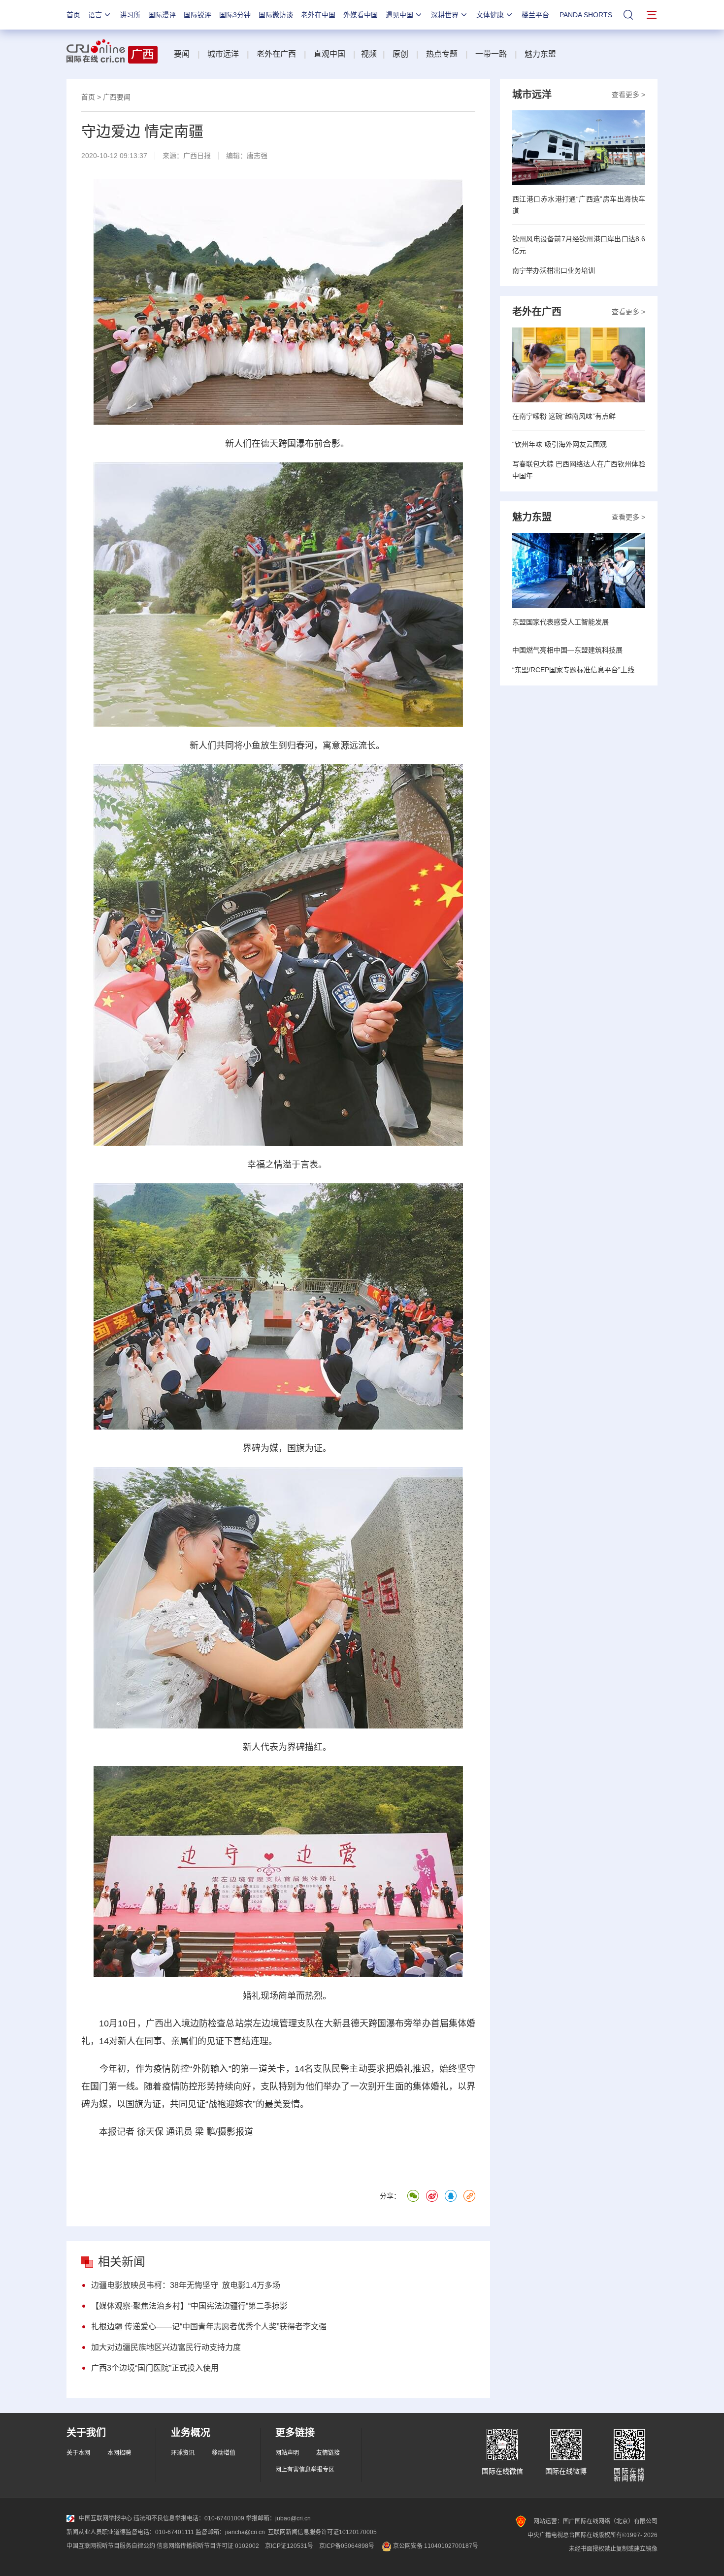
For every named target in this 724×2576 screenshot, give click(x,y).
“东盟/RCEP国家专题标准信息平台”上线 (573, 670)
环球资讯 (183, 2453)
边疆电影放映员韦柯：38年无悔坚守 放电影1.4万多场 (186, 2285)
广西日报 (197, 156)
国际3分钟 (235, 15)
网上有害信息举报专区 (305, 2470)
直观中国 (329, 54)
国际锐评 (197, 15)
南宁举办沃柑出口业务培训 (554, 270)
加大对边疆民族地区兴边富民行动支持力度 (166, 2347)
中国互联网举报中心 (105, 2518)
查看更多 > (628, 95)
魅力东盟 (540, 54)
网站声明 (287, 2453)
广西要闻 (117, 97)
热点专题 (442, 54)
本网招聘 (119, 2453)
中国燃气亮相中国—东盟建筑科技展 (567, 650)
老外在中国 (318, 15)
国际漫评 (162, 15)
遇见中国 (399, 15)
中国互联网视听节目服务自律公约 (111, 2546)
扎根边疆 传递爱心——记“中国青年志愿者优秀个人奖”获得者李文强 (209, 2327)
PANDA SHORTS (586, 15)
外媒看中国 (361, 15)
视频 (369, 54)
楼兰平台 (535, 15)
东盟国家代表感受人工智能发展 (560, 622)
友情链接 (328, 2453)
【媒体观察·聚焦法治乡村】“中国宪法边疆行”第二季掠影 (189, 2306)
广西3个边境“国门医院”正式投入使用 (155, 2368)
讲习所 (130, 15)
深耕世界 (445, 15)
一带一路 (491, 54)
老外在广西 (276, 54)
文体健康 (490, 15)
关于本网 (78, 2453)
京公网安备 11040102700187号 (435, 2546)
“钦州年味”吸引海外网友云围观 (559, 444)
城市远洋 (223, 54)
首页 (73, 15)
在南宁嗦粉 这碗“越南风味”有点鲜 (564, 416)
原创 (400, 54)
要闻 (182, 54)
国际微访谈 (276, 15)
